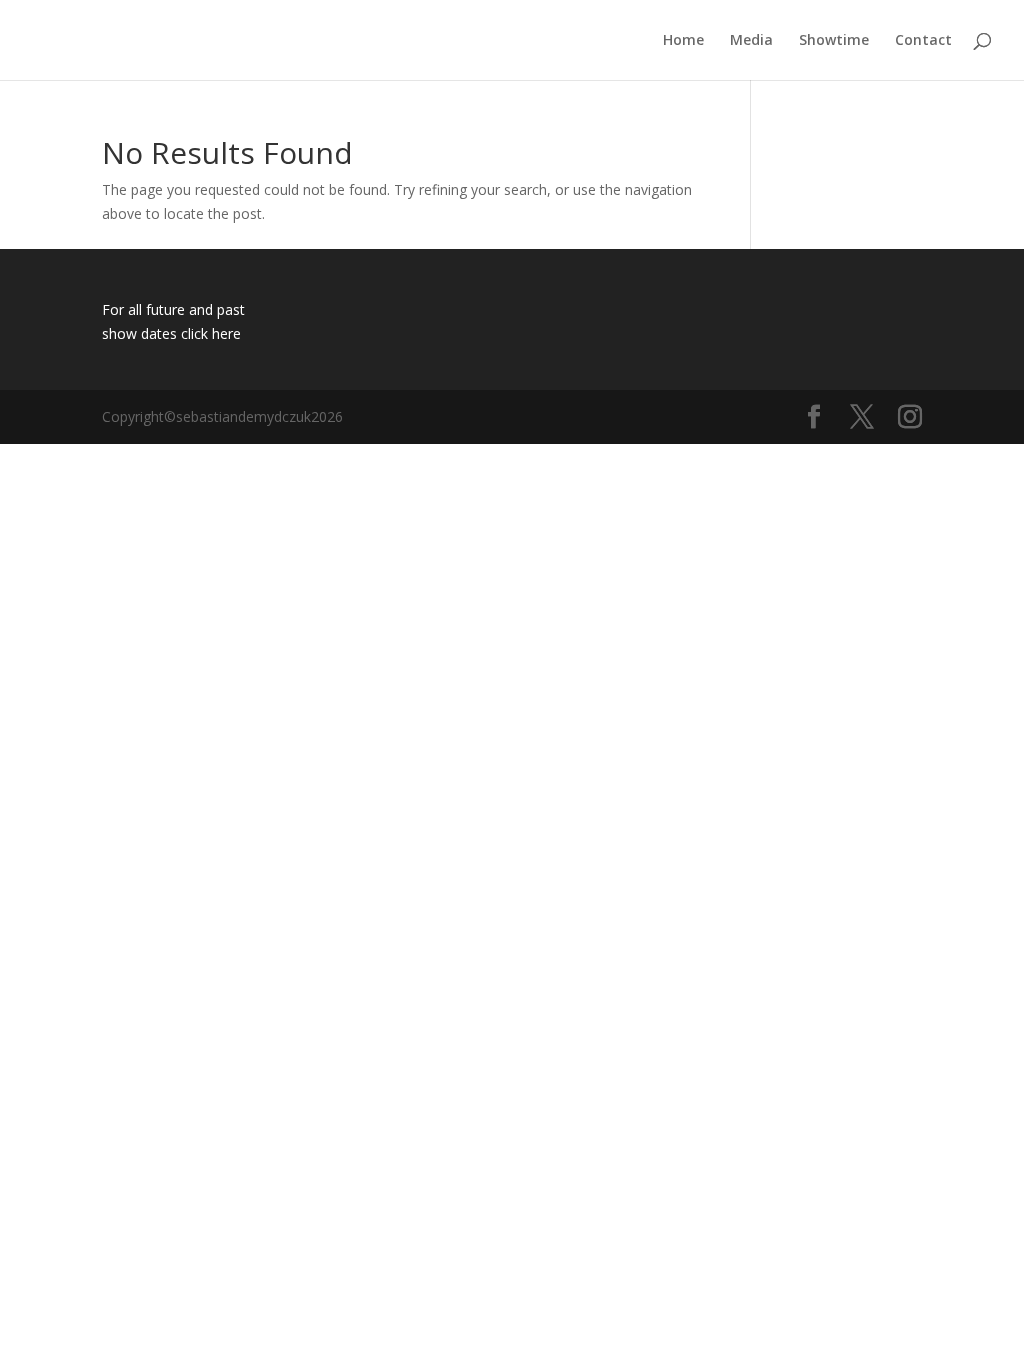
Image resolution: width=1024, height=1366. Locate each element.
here (226, 333)
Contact (923, 41)
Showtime (834, 41)
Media (751, 41)
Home (683, 41)
